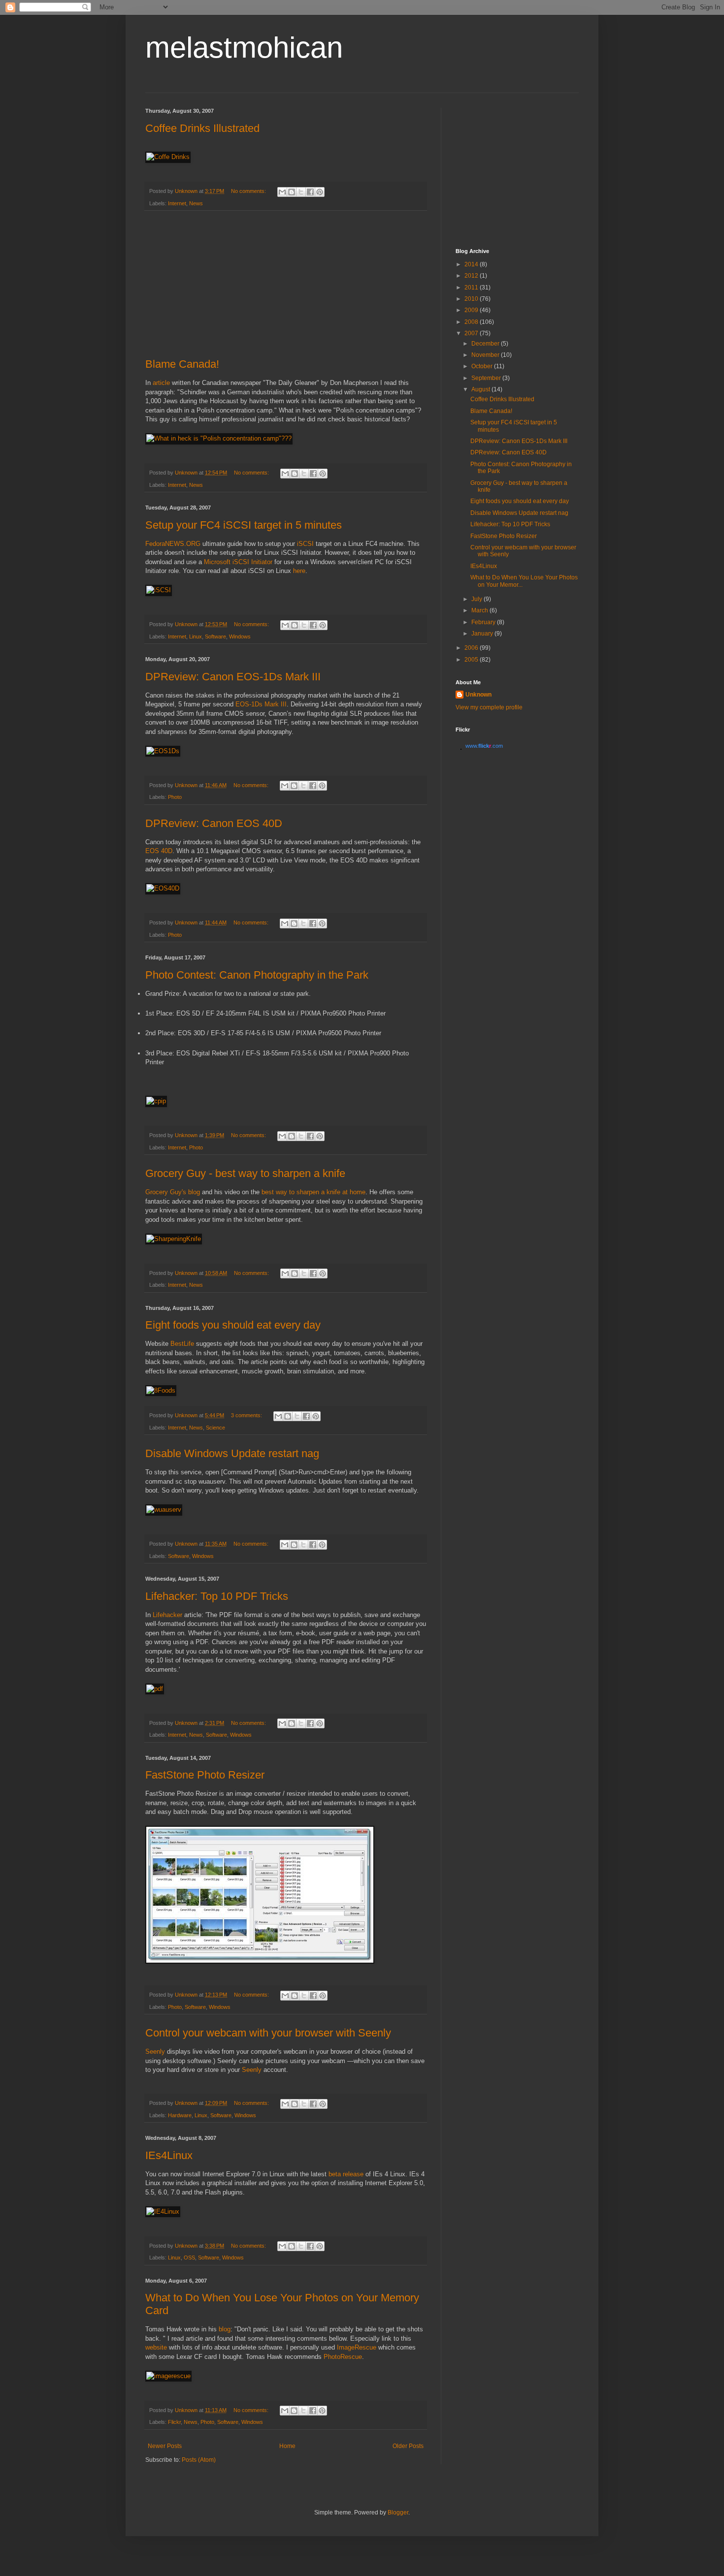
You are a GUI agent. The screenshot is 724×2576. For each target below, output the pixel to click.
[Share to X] (301, 192)
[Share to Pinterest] (320, 192)
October (483, 366)
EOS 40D (159, 851)
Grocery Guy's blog (173, 1192)
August (481, 389)
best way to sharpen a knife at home (313, 1192)
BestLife (182, 1344)
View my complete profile (489, 707)
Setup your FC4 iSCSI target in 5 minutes (244, 525)
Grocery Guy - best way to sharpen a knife (245, 1173)
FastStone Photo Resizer (205, 1775)
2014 (472, 264)
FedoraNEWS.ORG (173, 544)
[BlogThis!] (292, 192)
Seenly (155, 2051)
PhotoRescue (343, 2357)
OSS (189, 2258)
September (487, 378)
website (156, 2347)
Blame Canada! (182, 364)
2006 (472, 648)
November (486, 355)
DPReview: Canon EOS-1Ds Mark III (233, 677)
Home (287, 2446)
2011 (472, 287)
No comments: (249, 191)
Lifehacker (167, 1615)
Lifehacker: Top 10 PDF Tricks (217, 1596)
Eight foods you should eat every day (233, 1325)
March (480, 610)
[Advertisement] (286, 285)
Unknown (478, 695)
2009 (472, 310)
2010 (472, 299)
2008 (472, 322)
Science (215, 1428)
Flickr (174, 2422)
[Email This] (282, 192)
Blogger (398, 2512)
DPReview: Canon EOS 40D (214, 823)
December (486, 344)
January (483, 634)
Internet (177, 203)
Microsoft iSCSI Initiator (238, 562)
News (196, 203)
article (161, 383)
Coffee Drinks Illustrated (202, 128)
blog (225, 2329)
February (484, 622)
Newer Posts (165, 2446)
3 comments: (247, 1415)
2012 (472, 276)
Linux (196, 636)
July (477, 599)
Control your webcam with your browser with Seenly (268, 2033)
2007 (472, 333)
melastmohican (244, 48)
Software (215, 636)
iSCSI (305, 544)
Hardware (180, 2115)
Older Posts (408, 2446)
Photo (175, 797)
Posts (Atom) (199, 2460)
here (299, 571)
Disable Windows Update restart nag (232, 1453)
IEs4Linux (169, 2155)
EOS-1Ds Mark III (261, 704)
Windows (240, 636)
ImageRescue (357, 2347)
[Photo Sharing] (219, 438)
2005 (472, 660)
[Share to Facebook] (310, 192)
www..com (484, 746)
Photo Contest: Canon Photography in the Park (257, 975)
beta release (346, 2174)
